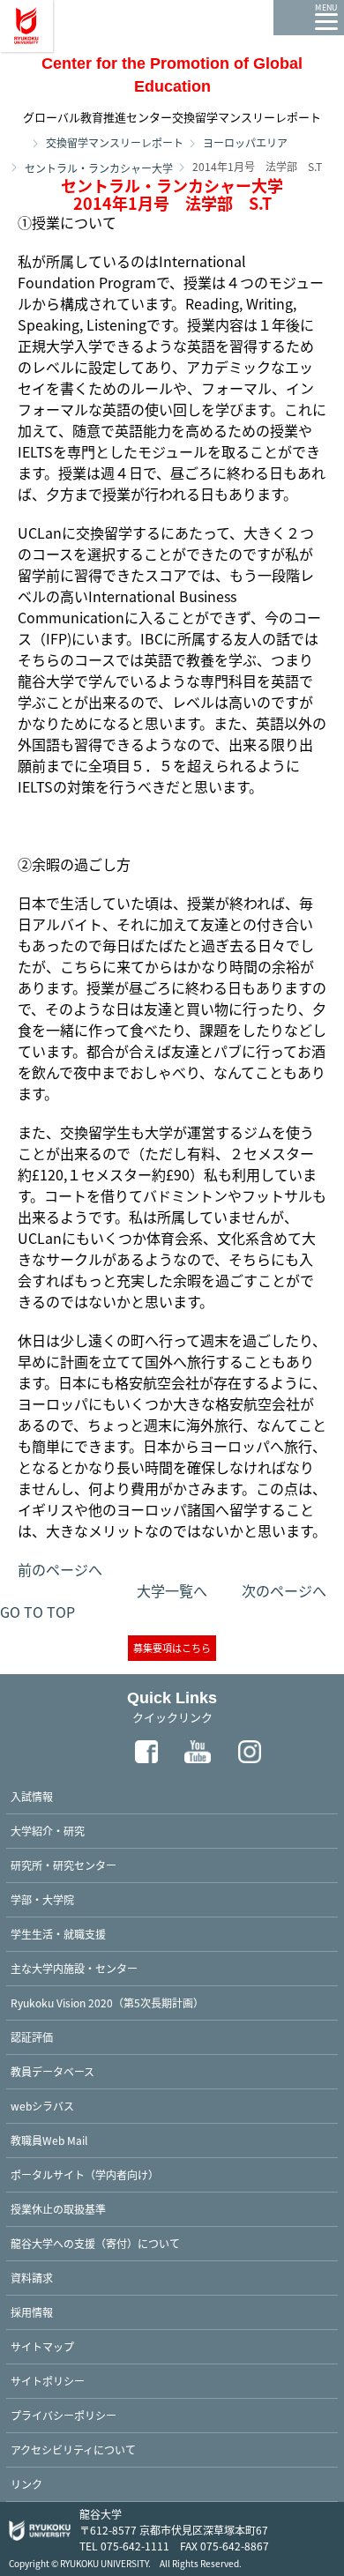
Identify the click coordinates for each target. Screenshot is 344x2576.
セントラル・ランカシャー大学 (99, 168)
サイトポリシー (48, 2381)
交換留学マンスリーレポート (115, 142)
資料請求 (32, 2278)
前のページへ (60, 1569)
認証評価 (32, 2037)
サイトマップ (42, 2346)
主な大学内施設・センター (74, 1968)
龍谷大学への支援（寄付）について (95, 2243)
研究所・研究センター (64, 1865)
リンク (26, 2484)
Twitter (94, 1752)
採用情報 (32, 2312)
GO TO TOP (37, 1612)
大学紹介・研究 (48, 1831)
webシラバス (42, 2106)
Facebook (146, 1752)
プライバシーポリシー (64, 2415)
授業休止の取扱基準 (58, 2209)
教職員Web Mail (49, 2140)
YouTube (198, 1752)
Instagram (251, 1752)
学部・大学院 (42, 1899)
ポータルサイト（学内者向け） (85, 2174)
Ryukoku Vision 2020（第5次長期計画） (107, 2003)
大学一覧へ (172, 1590)
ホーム (18, 142)
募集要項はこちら (172, 1648)
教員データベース (52, 2071)
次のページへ (284, 1590)
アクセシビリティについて (73, 2449)
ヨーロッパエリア (245, 142)
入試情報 (32, 1796)
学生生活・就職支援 (58, 1934)
